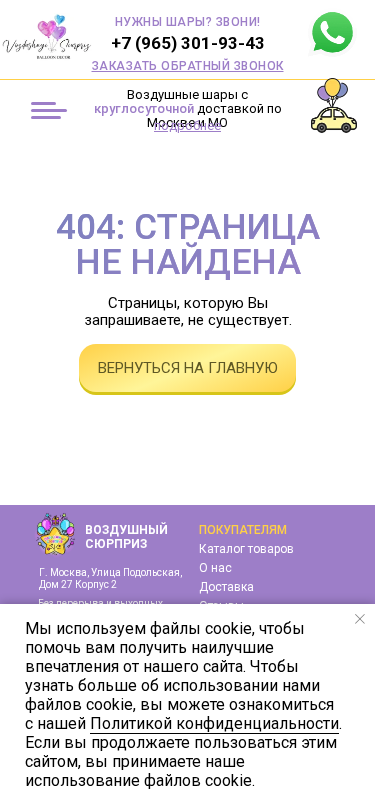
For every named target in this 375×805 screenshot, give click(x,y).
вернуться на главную (188, 368)
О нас (215, 568)
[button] (188, 66)
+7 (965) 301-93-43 (188, 43)
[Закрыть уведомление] (360, 619)
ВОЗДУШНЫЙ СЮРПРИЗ (126, 537)
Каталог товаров (246, 549)
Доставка (226, 587)
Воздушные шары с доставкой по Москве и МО (188, 108)
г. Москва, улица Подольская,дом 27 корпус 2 (110, 578)
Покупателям (243, 530)
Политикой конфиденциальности (214, 723)
